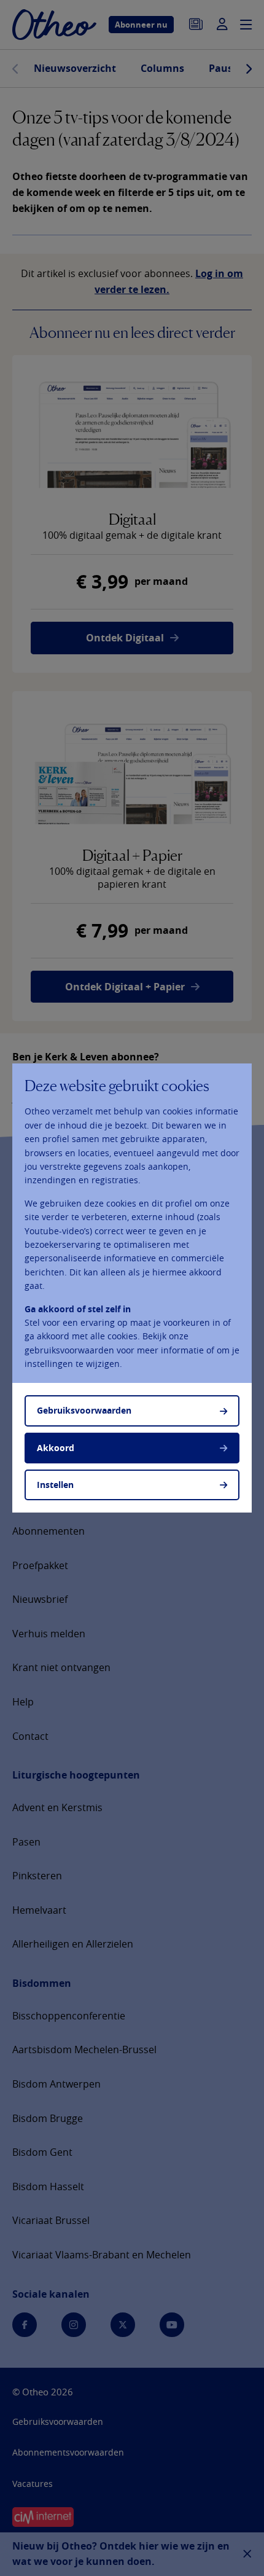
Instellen (55, 1485)
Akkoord (56, 1448)
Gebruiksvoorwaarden (84, 1410)
